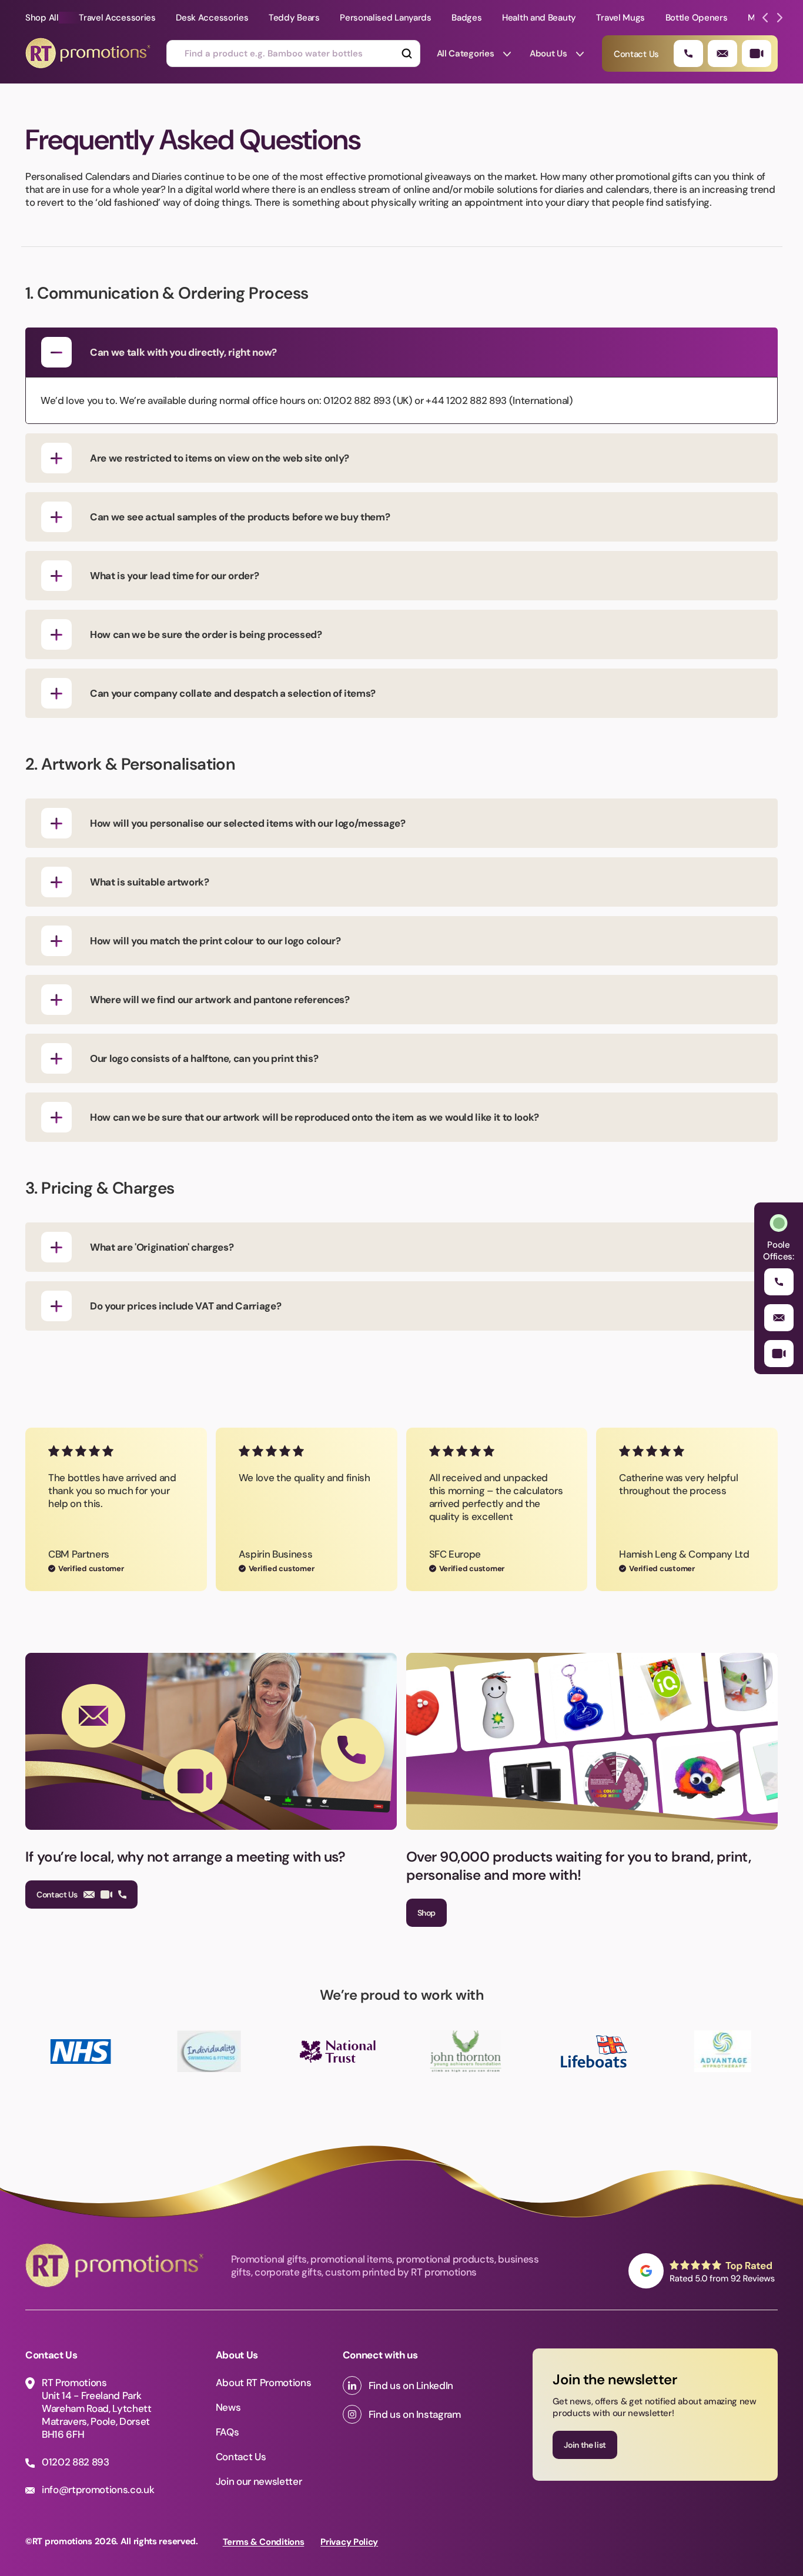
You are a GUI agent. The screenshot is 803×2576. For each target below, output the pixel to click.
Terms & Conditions (264, 2542)
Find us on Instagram (415, 2414)
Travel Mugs (620, 18)
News (228, 2407)
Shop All (42, 18)
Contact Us (57, 1895)
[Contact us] (757, 54)
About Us (548, 54)
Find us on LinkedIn (411, 2385)
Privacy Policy (349, 2542)
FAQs (227, 2432)
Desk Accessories (212, 18)
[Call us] (688, 54)
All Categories (466, 54)
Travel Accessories (117, 18)
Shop (427, 1913)
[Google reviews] (703, 2271)
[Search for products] (406, 54)
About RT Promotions (264, 2383)
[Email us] (722, 54)
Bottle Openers (697, 18)
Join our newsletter (259, 2481)
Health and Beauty (539, 18)
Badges (466, 18)
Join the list (585, 2445)
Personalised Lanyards (386, 18)
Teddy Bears (294, 18)
